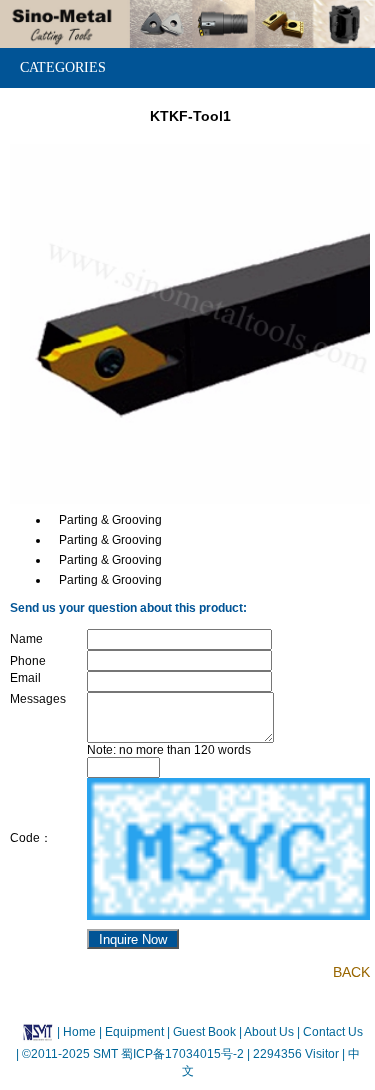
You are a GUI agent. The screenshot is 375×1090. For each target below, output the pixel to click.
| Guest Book (203, 1031)
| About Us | (269, 1031)
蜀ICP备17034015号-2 (184, 1054)
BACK (351, 972)
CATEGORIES (63, 67)
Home (79, 1031)
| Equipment (133, 1031)
